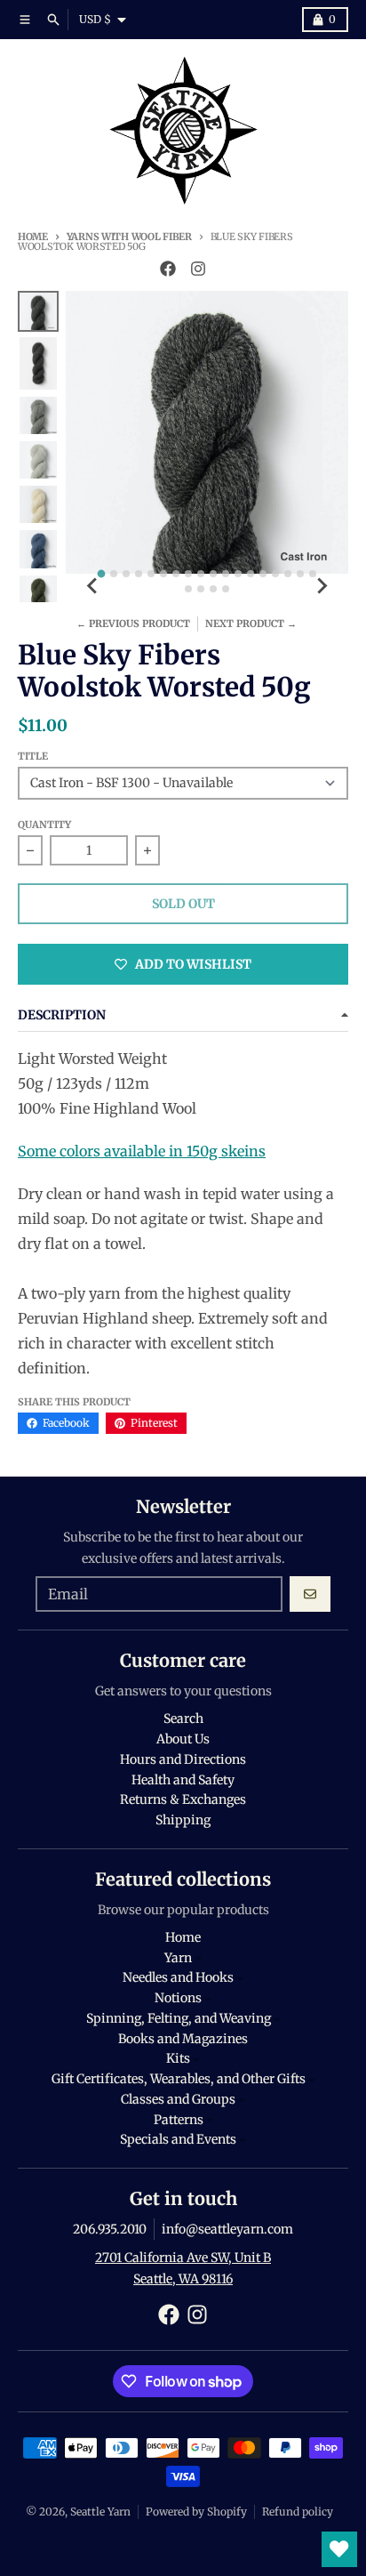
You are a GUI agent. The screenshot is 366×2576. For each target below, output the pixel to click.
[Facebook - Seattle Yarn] (168, 269)
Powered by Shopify (196, 2512)
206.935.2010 (110, 2229)
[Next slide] (322, 586)
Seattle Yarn (100, 2512)
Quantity (44, 825)
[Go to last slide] (92, 586)
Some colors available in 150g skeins (142, 1151)
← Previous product (133, 624)
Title (33, 756)
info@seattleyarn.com (227, 2229)
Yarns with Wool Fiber (129, 237)
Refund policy (298, 2512)
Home (33, 237)
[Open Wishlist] (339, 2549)
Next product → (251, 624)
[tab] (102, 574)
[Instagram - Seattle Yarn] (198, 269)
